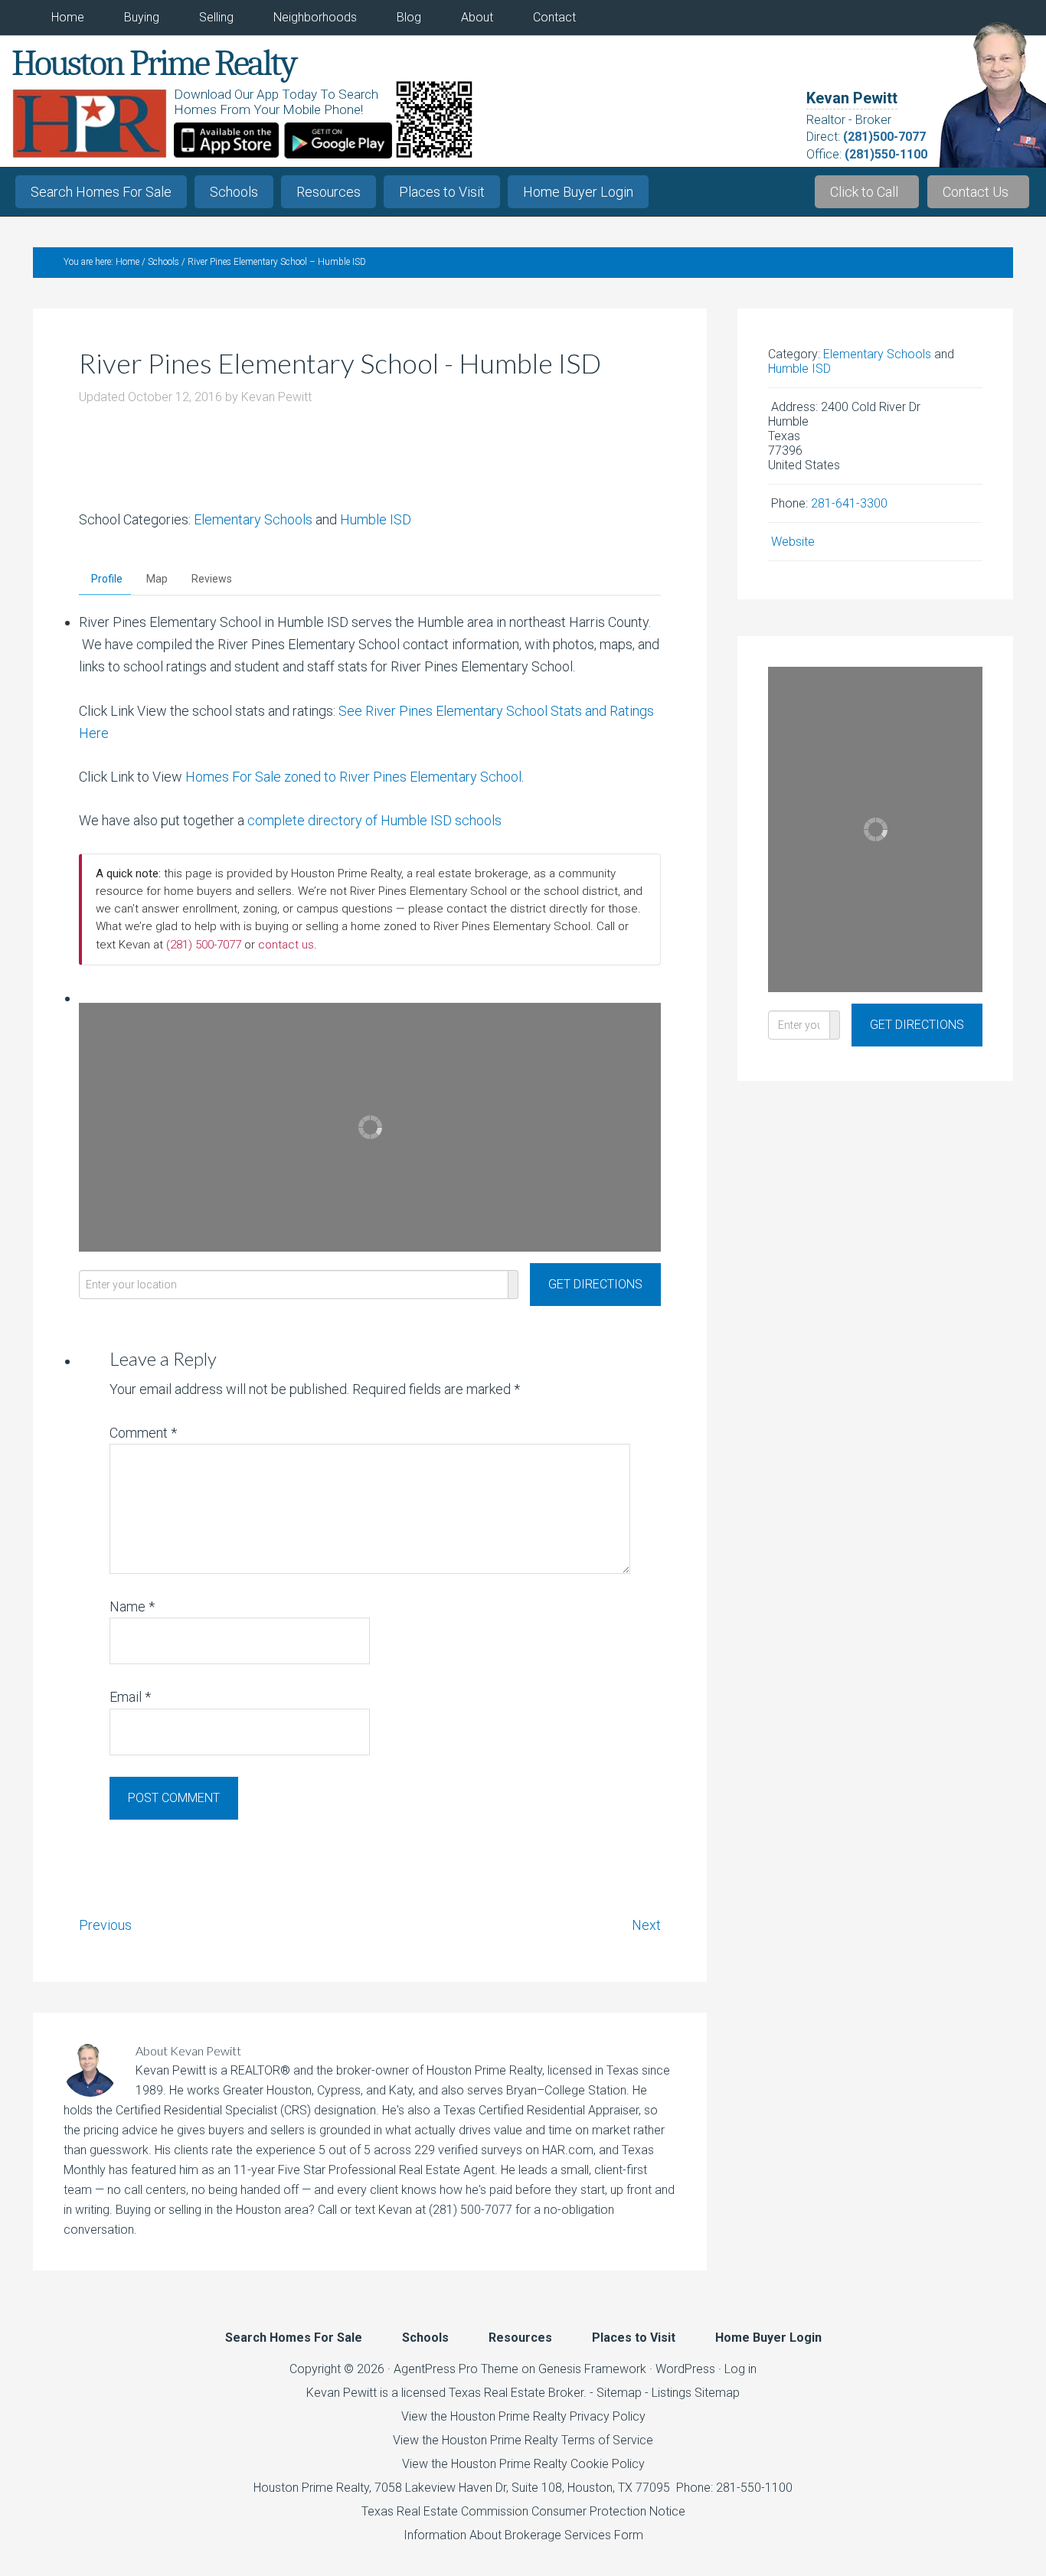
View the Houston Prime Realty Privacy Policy (523, 2416)
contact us (286, 945)
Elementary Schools (253, 519)
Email (130, 1697)
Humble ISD (376, 519)
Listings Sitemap (696, 2393)
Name (132, 1606)
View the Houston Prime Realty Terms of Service (523, 2440)
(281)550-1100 (886, 154)
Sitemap (619, 2393)
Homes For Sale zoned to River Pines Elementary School (353, 777)
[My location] (513, 1285)
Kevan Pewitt (852, 98)
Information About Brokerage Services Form (523, 2535)
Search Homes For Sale (101, 192)
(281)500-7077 (884, 137)
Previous (105, 1925)
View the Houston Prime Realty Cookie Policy (523, 2464)
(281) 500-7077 (204, 945)
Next (646, 1925)
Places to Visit (442, 192)
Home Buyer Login (578, 192)
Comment (143, 1433)
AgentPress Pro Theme (456, 2369)
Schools (234, 192)
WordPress (685, 2369)
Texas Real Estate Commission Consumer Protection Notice (523, 2511)
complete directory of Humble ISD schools (374, 820)
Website (793, 542)
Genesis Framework (592, 2369)
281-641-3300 (849, 503)
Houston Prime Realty (311, 2488)
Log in (740, 2369)
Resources (329, 192)
